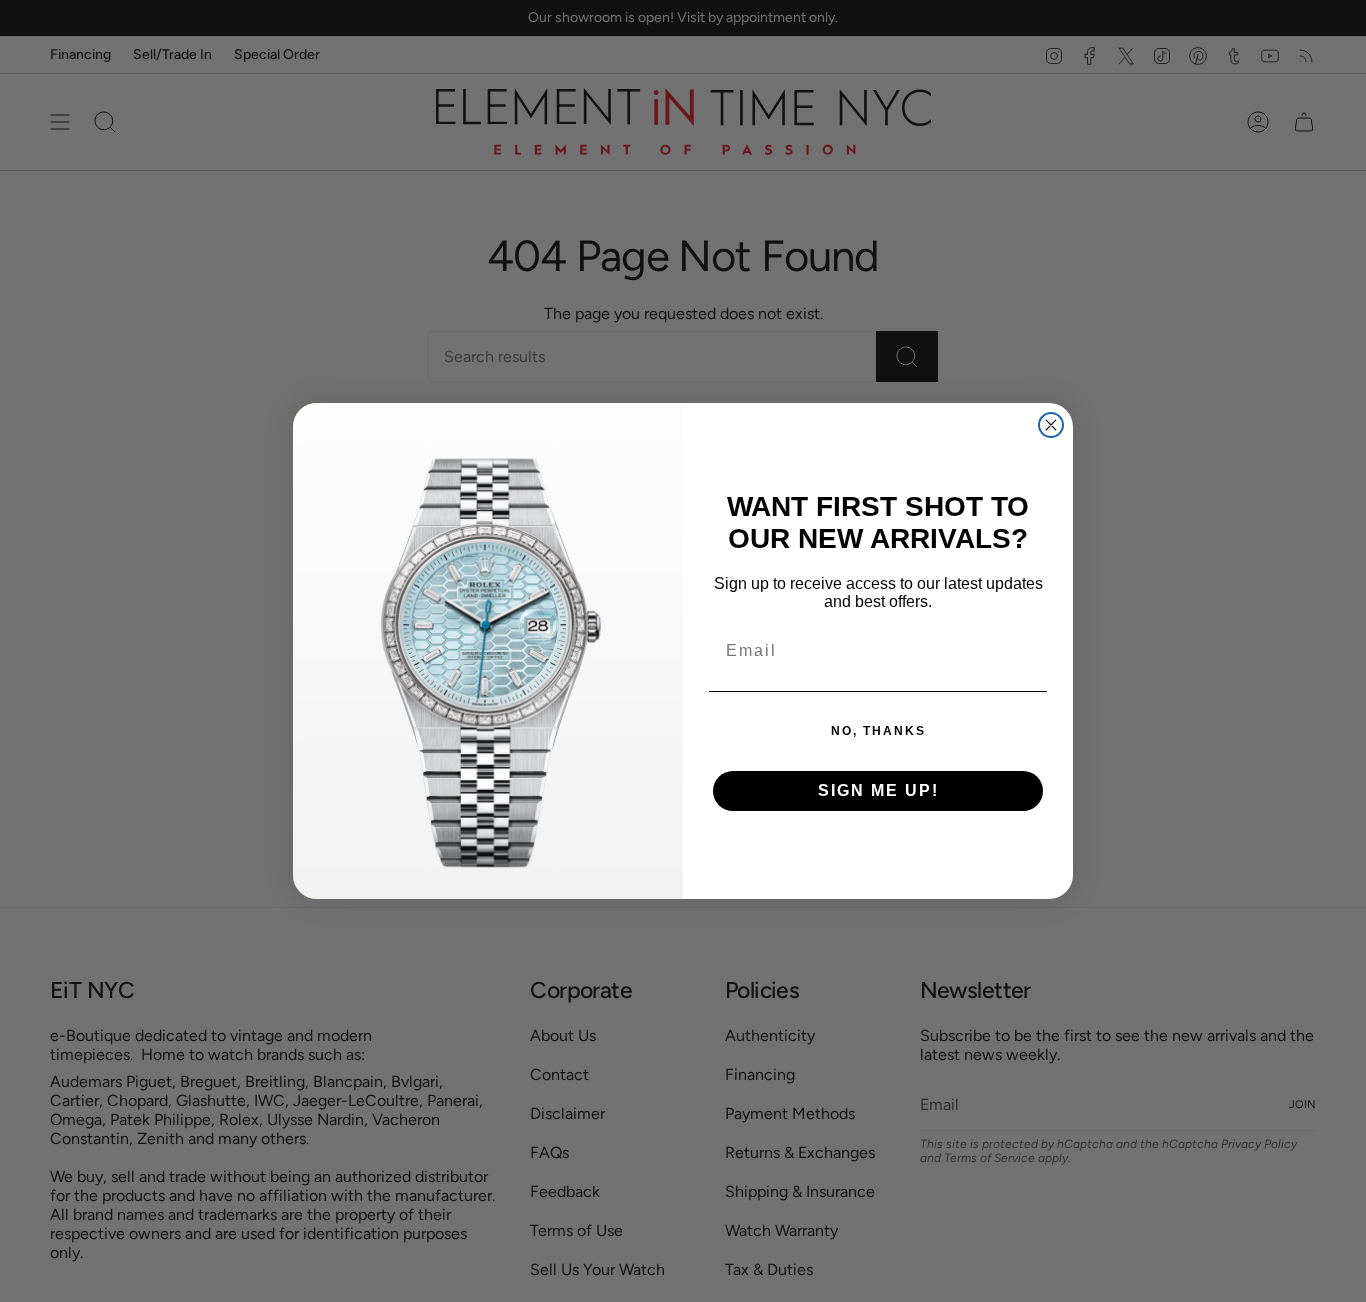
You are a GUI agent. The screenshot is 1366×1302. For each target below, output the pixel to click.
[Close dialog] (1051, 425)
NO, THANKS (878, 731)
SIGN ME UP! (878, 790)
